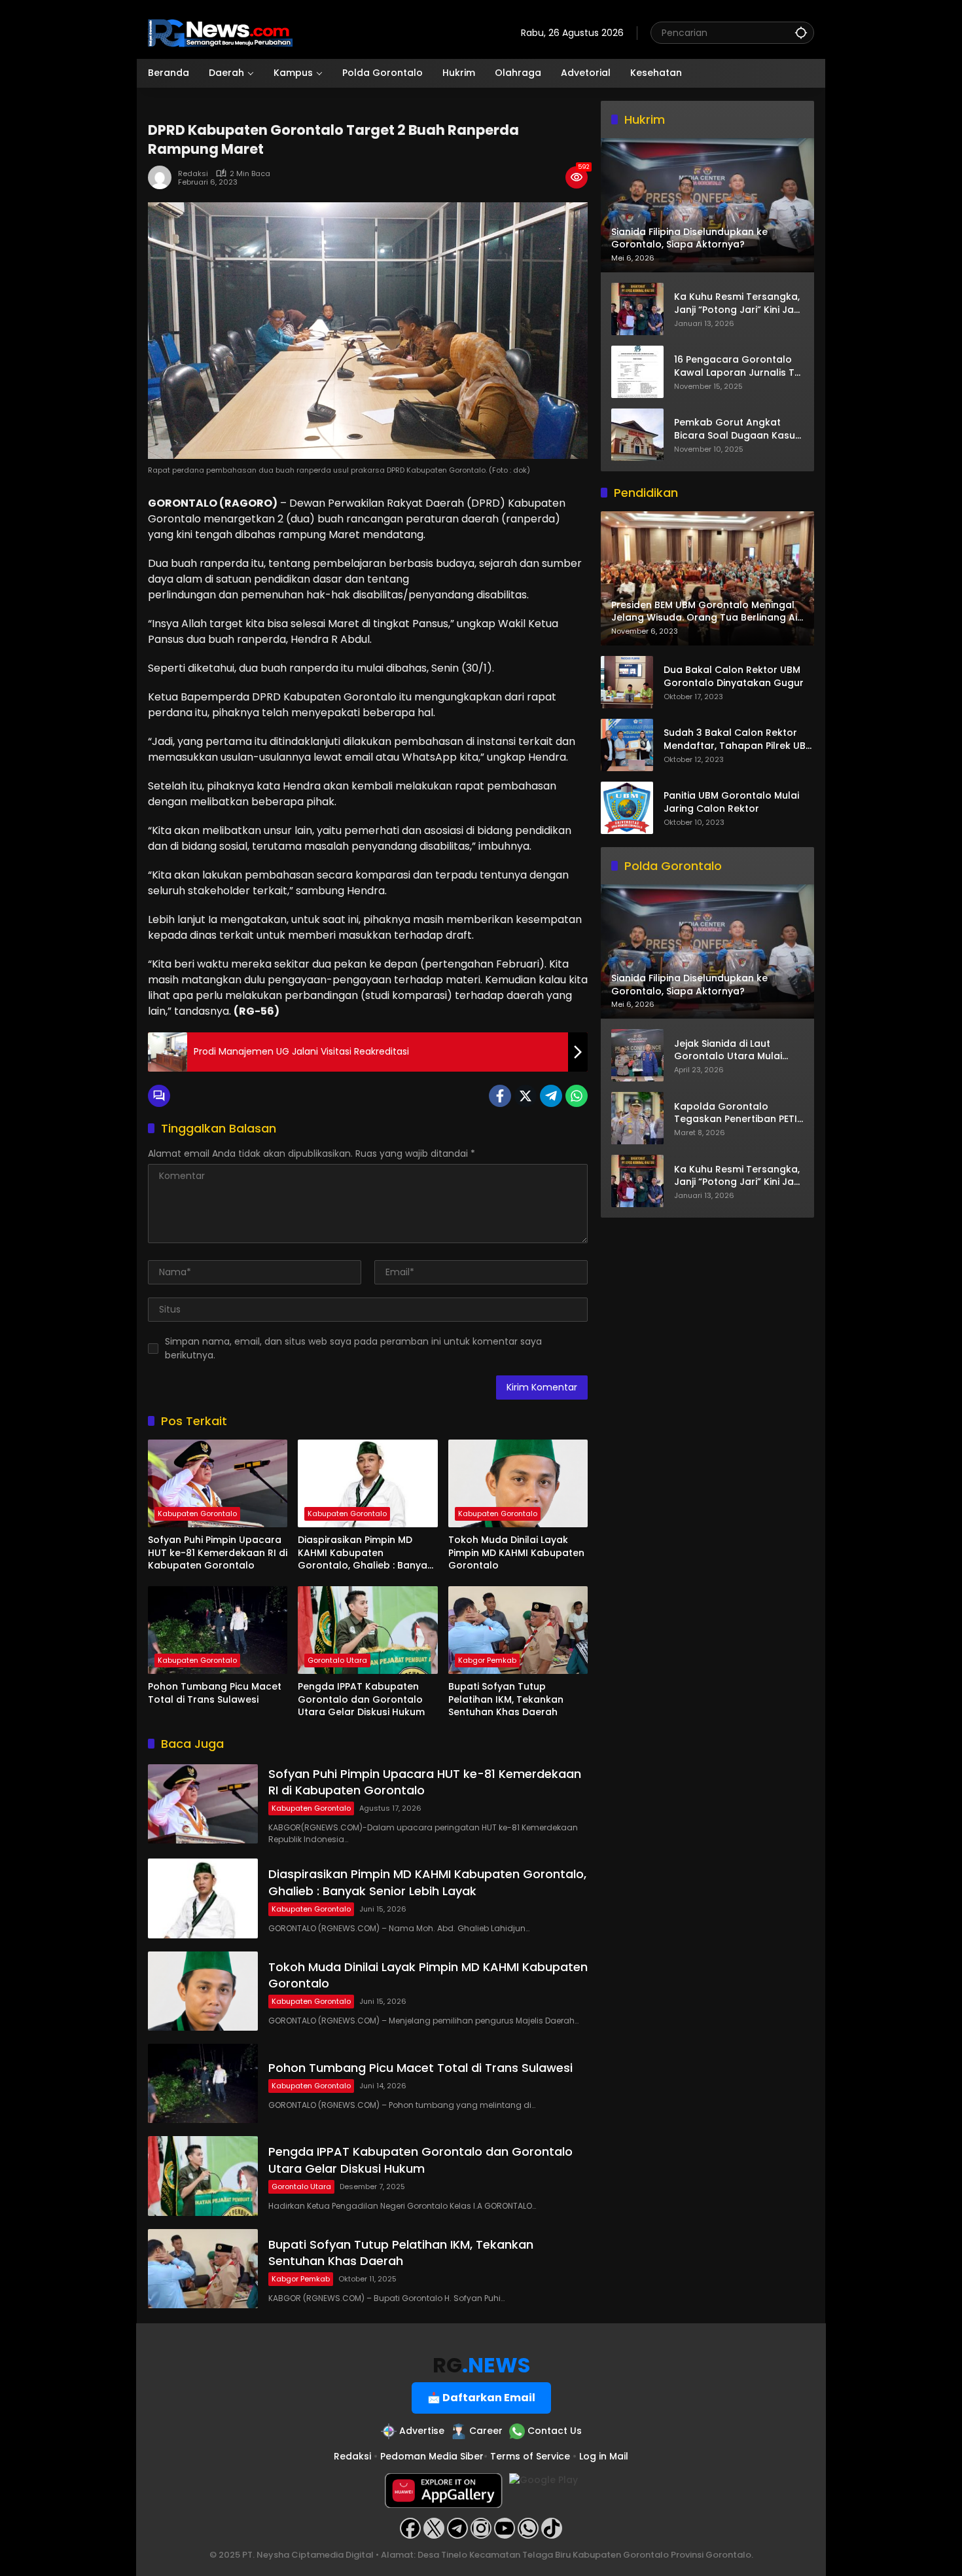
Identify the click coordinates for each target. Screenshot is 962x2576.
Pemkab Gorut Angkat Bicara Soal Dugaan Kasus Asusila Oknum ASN (737, 429)
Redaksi (193, 174)
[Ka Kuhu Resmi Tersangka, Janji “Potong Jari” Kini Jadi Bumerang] (637, 309)
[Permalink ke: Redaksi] (163, 177)
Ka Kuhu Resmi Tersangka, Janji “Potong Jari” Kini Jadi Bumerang (738, 303)
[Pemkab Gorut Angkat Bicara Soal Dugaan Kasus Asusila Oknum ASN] (637, 435)
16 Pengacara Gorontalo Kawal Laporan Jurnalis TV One (738, 366)
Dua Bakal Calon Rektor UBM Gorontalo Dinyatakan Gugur (734, 677)
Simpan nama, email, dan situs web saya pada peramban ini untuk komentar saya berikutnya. (353, 1348)
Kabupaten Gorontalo (197, 1514)
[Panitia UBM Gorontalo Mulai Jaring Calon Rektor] (627, 808)
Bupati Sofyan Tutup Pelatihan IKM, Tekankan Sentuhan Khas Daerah (506, 1699)
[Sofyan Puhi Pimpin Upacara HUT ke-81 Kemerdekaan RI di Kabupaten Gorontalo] (218, 1483)
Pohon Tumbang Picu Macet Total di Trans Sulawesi (215, 1693)
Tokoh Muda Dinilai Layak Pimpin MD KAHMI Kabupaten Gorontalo (516, 1553)
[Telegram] (551, 1096)
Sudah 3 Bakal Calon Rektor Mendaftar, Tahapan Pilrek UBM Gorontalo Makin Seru (739, 740)
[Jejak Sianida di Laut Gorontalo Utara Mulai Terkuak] (637, 1055)
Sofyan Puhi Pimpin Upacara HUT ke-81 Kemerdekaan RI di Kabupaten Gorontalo (218, 1553)
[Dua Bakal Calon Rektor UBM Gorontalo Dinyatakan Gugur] (627, 682)
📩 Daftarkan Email (481, 2398)
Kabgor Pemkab (487, 1660)
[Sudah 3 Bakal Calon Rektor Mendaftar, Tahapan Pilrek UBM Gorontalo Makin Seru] (627, 745)
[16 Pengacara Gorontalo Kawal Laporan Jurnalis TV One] (637, 372)
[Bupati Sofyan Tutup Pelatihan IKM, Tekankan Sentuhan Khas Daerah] (518, 1630)
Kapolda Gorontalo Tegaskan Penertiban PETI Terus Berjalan (736, 1113)
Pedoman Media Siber (432, 2456)
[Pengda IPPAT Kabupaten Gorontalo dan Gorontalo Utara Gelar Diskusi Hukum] (367, 1630)
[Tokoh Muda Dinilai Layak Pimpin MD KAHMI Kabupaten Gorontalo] (518, 1483)
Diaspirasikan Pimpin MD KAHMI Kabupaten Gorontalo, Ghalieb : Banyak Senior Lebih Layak (365, 1553)
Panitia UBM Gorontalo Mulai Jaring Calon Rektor (731, 803)
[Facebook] (500, 1096)
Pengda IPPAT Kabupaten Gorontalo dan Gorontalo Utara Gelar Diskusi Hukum (361, 1699)
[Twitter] (526, 1096)
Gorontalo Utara (337, 1660)
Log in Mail (604, 2456)
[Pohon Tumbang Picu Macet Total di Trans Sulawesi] (218, 1630)
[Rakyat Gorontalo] (220, 32)
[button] (801, 32)
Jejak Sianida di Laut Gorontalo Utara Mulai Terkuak (728, 1050)
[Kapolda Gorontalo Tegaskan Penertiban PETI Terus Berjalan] (637, 1118)
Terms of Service (530, 2456)
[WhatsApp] (577, 1096)
